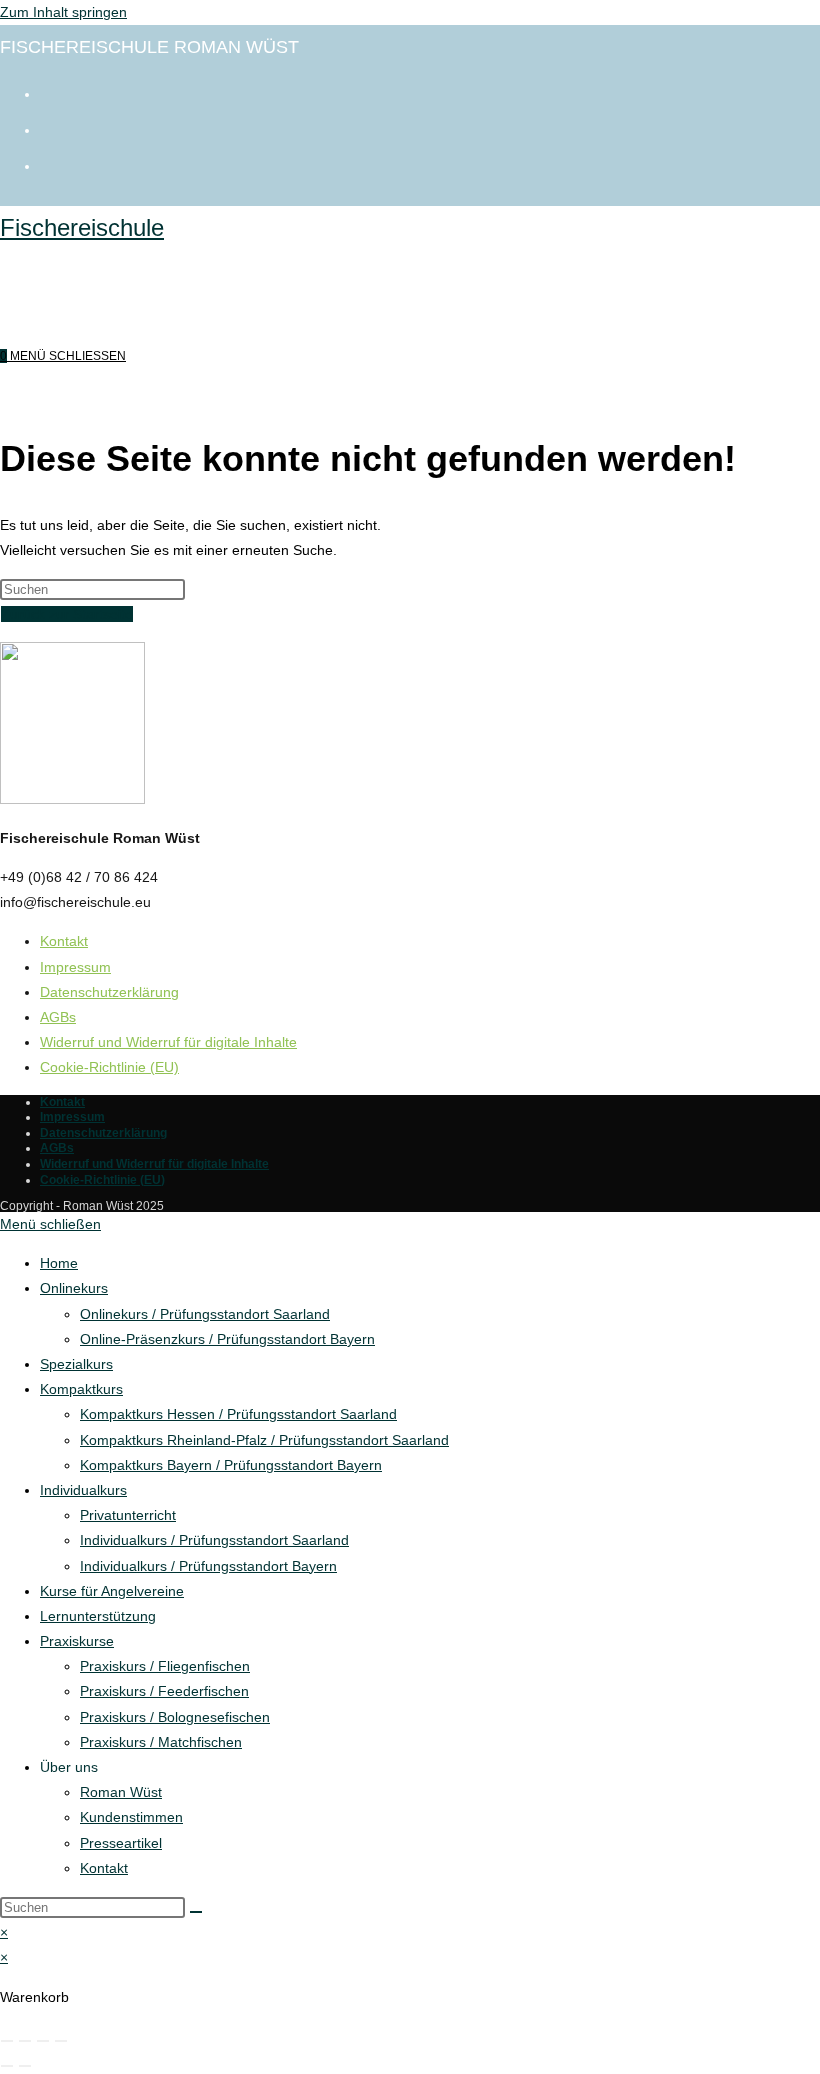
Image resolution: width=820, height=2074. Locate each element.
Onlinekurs (74, 1288)
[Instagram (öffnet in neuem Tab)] (50, 128)
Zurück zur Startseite (67, 614)
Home (59, 1263)
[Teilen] (43, 2041)
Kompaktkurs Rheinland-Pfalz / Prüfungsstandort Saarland (264, 1440)
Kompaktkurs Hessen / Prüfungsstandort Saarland (238, 1414)
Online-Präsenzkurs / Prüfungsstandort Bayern (227, 1339)
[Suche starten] (196, 1912)
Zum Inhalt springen (63, 12)
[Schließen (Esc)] (61, 2041)
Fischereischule (82, 227)
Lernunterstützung (98, 1616)
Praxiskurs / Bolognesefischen (175, 1717)
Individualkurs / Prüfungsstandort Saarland (214, 1540)
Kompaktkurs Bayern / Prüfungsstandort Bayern (231, 1465)
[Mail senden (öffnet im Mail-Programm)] (50, 164)
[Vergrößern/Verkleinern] (7, 2041)
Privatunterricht (128, 1515)
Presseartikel (121, 1843)
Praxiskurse (77, 1641)
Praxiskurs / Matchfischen (161, 1742)
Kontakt (64, 941)
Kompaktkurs (81, 1389)
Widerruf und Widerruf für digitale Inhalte (168, 1042)
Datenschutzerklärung (109, 992)
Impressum (75, 967)
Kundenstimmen (131, 1817)
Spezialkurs (76, 1364)
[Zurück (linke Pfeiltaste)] (7, 2066)
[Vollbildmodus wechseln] (25, 2041)
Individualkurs (83, 1490)
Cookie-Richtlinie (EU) (109, 1067)
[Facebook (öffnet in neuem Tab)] (50, 92)
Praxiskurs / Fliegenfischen (165, 1666)
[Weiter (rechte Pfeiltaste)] (25, 2066)
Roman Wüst (121, 1792)
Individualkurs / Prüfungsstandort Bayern (208, 1566)
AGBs (58, 1017)
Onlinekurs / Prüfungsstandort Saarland (205, 1314)
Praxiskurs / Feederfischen (164, 1691)
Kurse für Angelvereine (112, 1591)
